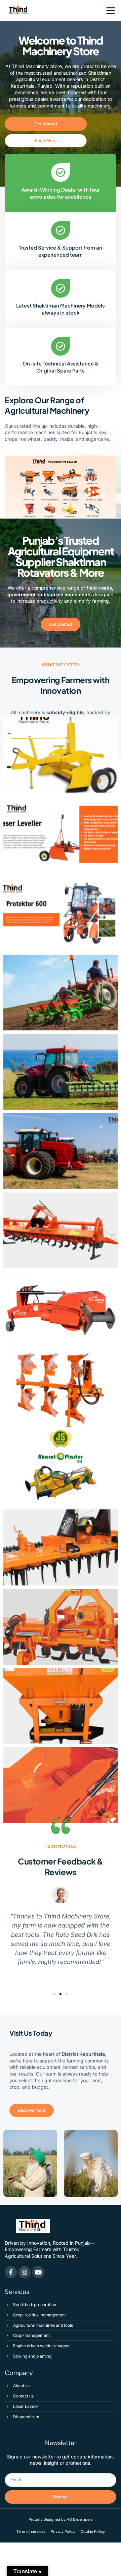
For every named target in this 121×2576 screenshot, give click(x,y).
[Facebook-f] (11, 2272)
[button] (111, 10)
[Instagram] (25, 2272)
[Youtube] (38, 2272)
